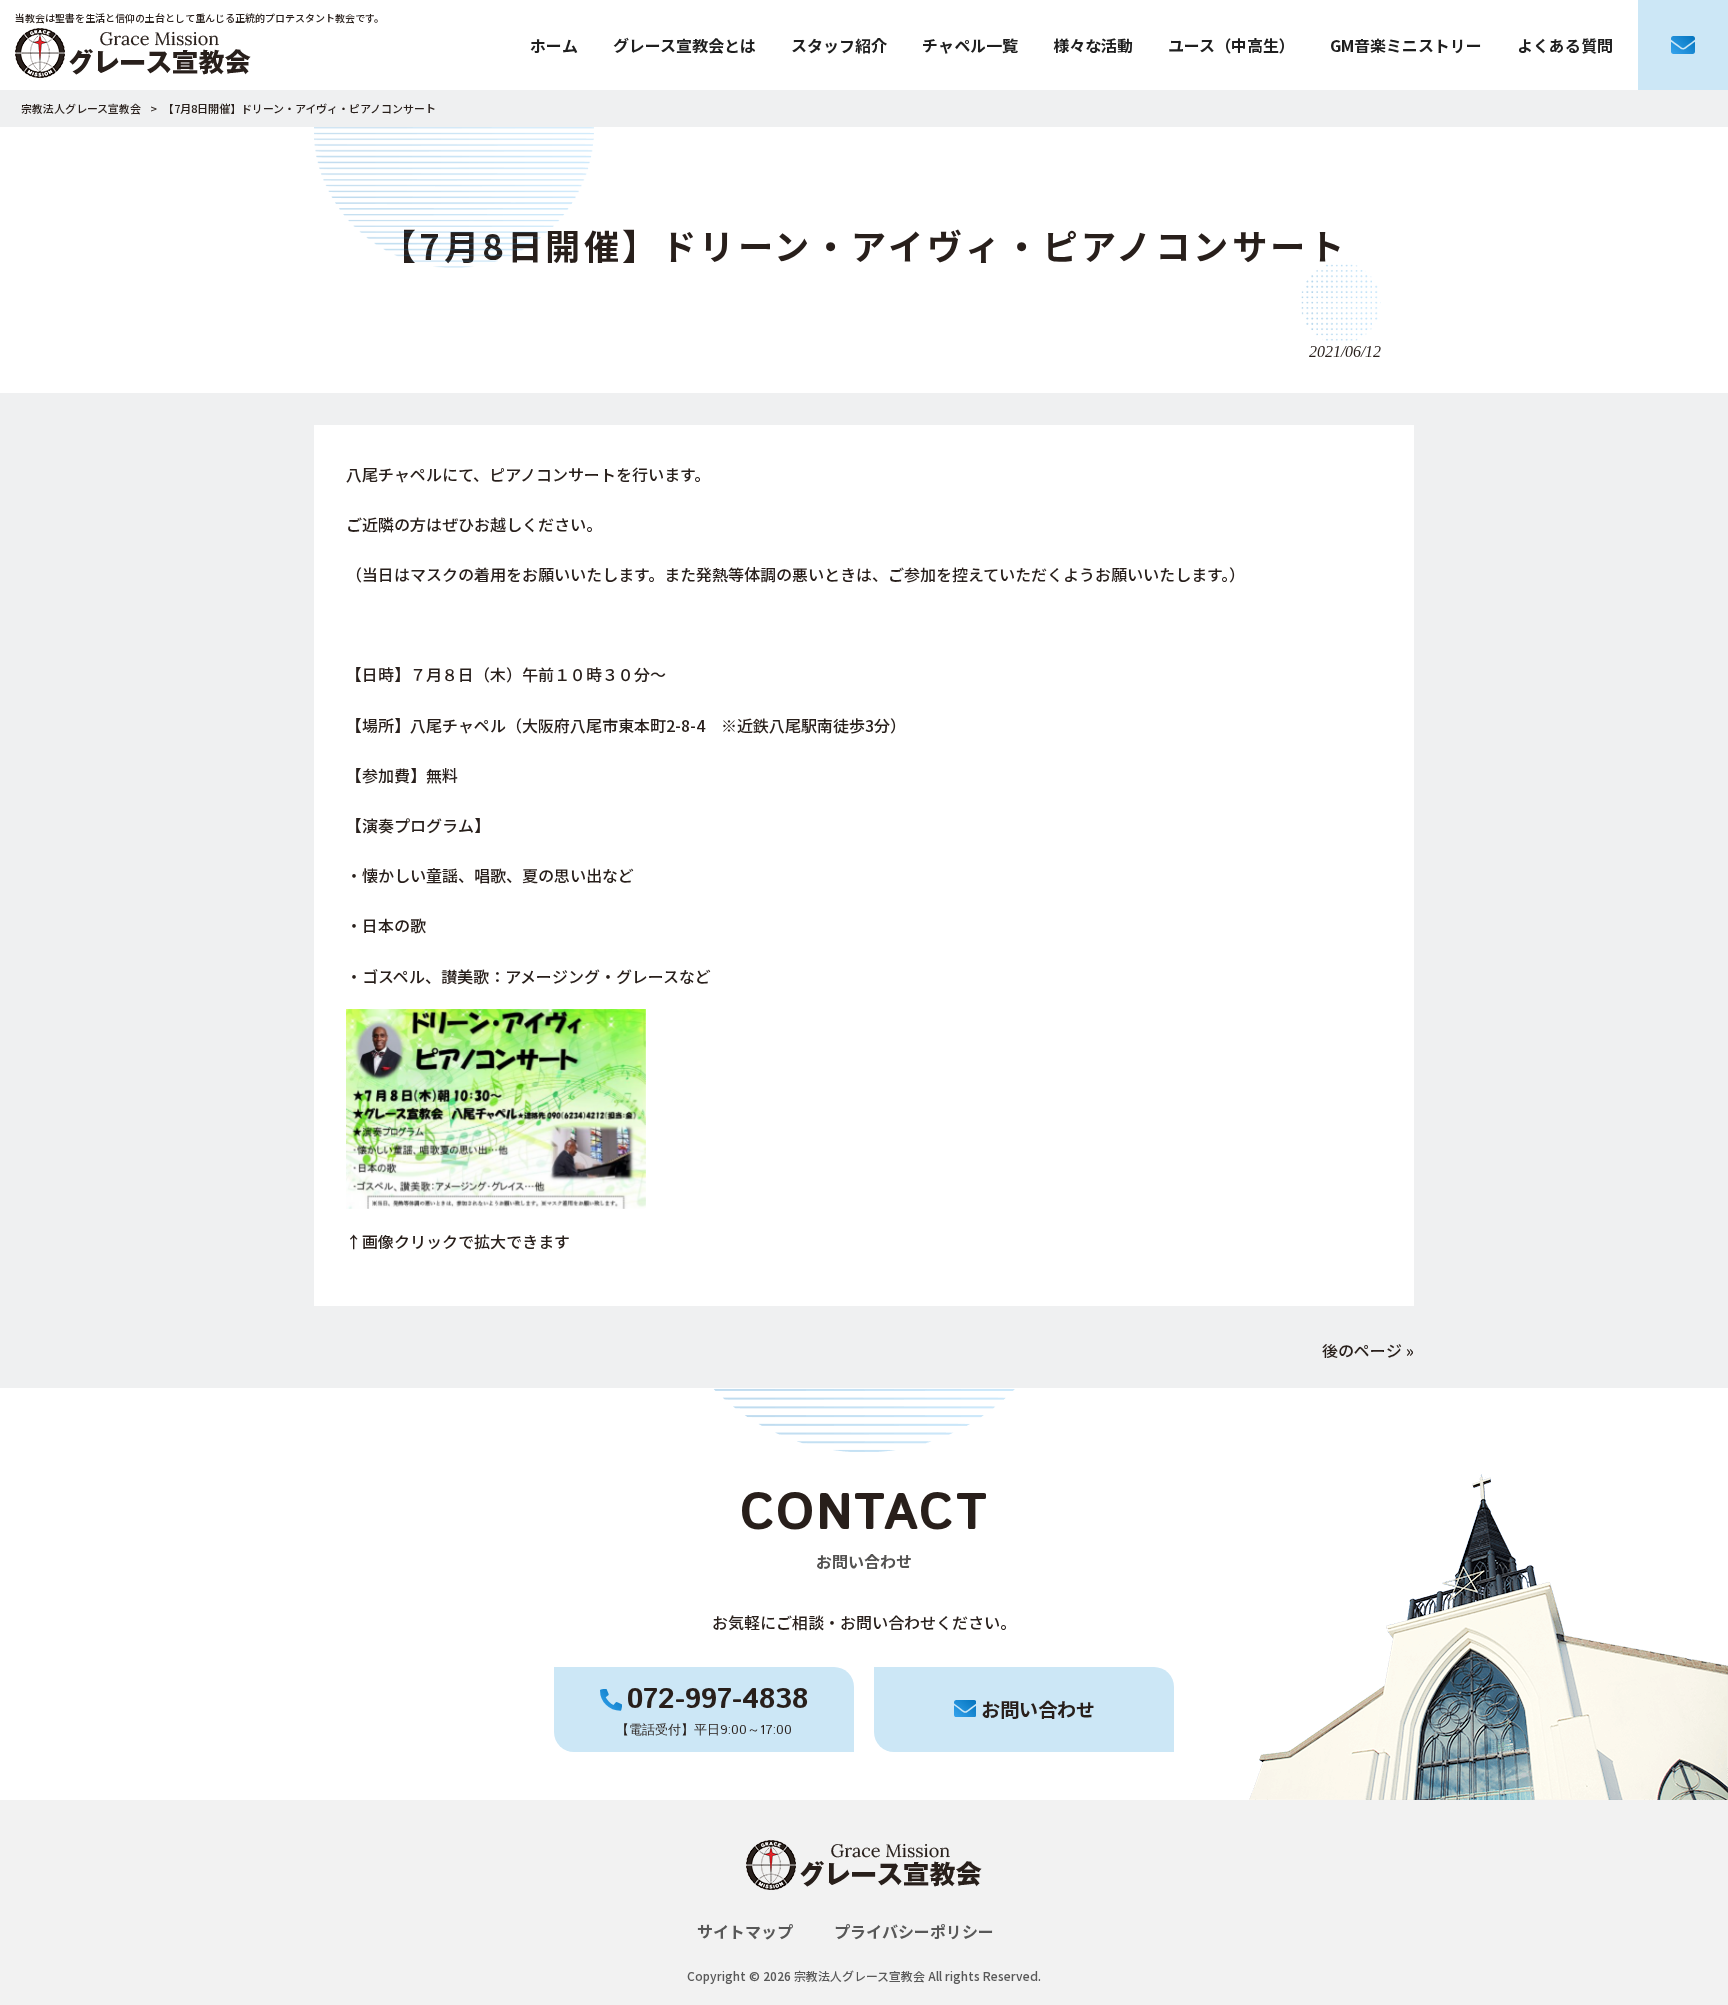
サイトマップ (745, 1931)
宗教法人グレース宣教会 (81, 108)
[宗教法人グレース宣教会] (864, 1907)
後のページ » (1368, 1350)
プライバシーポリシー (914, 1931)
